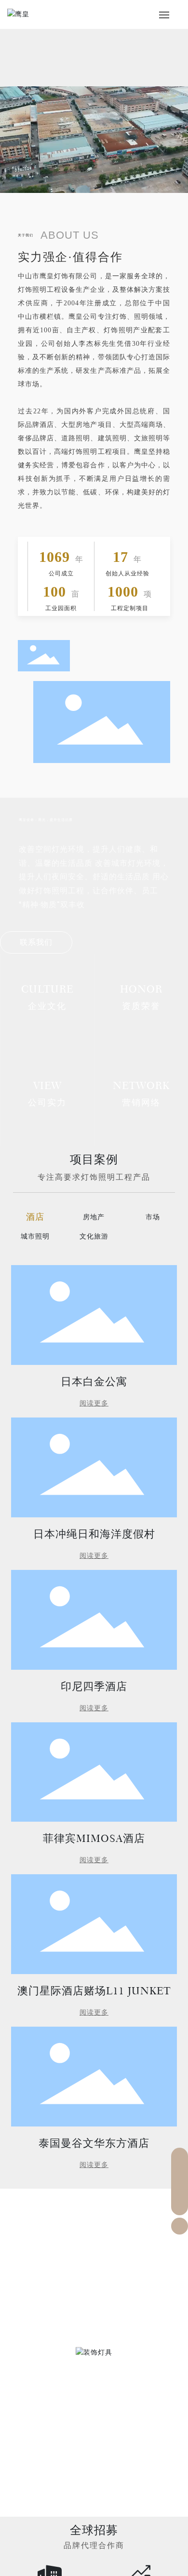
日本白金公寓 (94, 1382)
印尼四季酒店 (94, 1686)
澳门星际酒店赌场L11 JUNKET (94, 1991)
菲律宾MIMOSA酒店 (94, 1838)
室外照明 (94, 2403)
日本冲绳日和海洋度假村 (94, 1534)
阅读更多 (94, 1403)
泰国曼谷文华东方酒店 (94, 2143)
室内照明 (94, 2311)
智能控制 (94, 2494)
